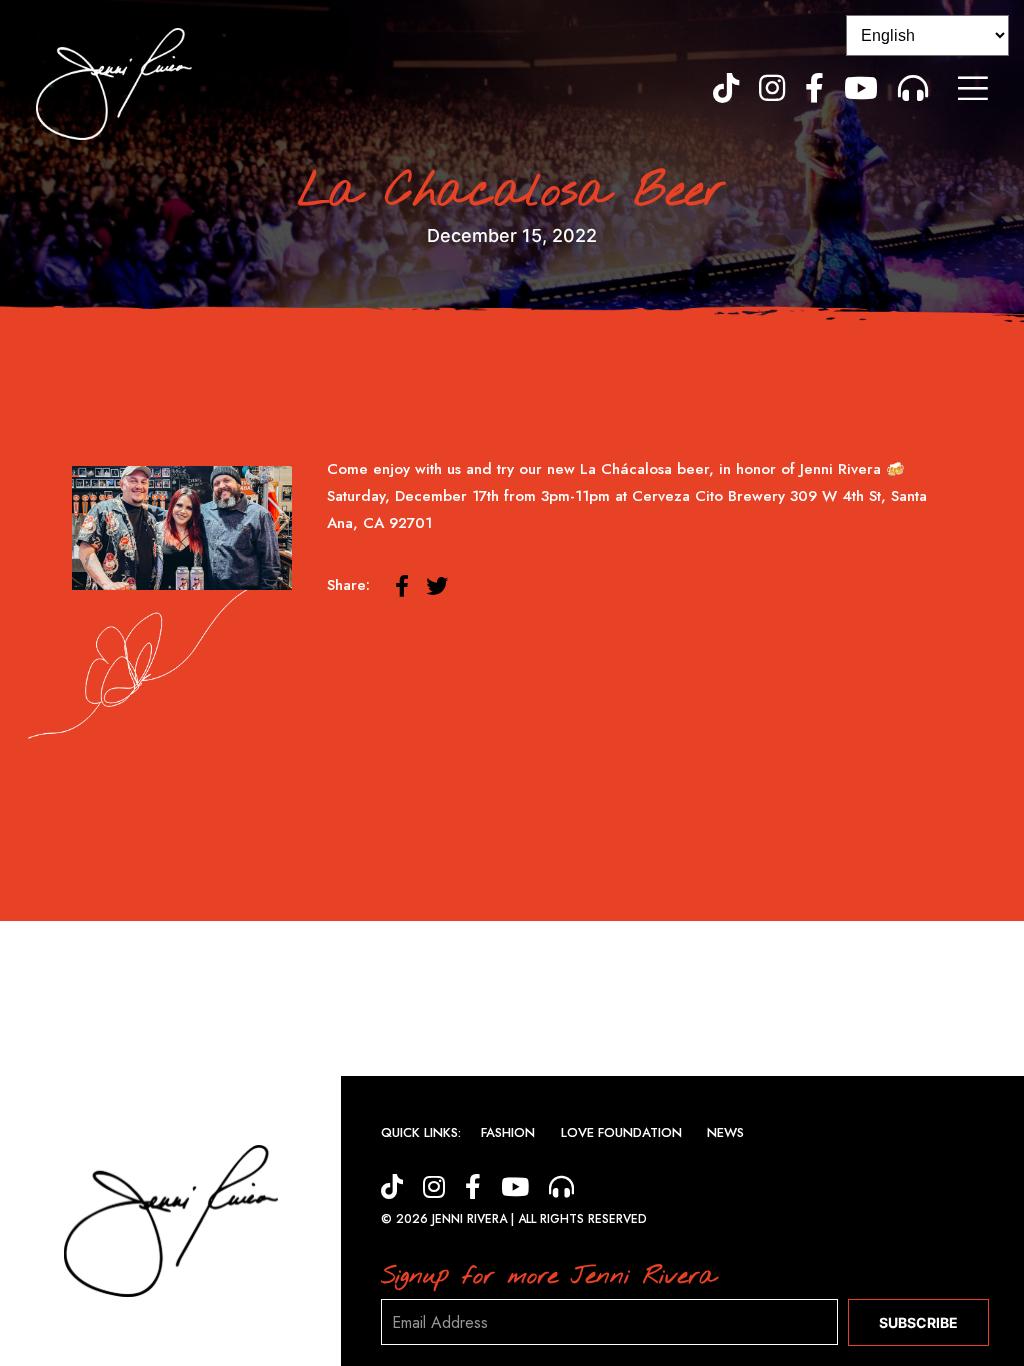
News (725, 1132)
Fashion (508, 1132)
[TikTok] (726, 88)
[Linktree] (913, 88)
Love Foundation (621, 1132)
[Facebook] (814, 88)
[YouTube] (861, 88)
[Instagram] (772, 88)
